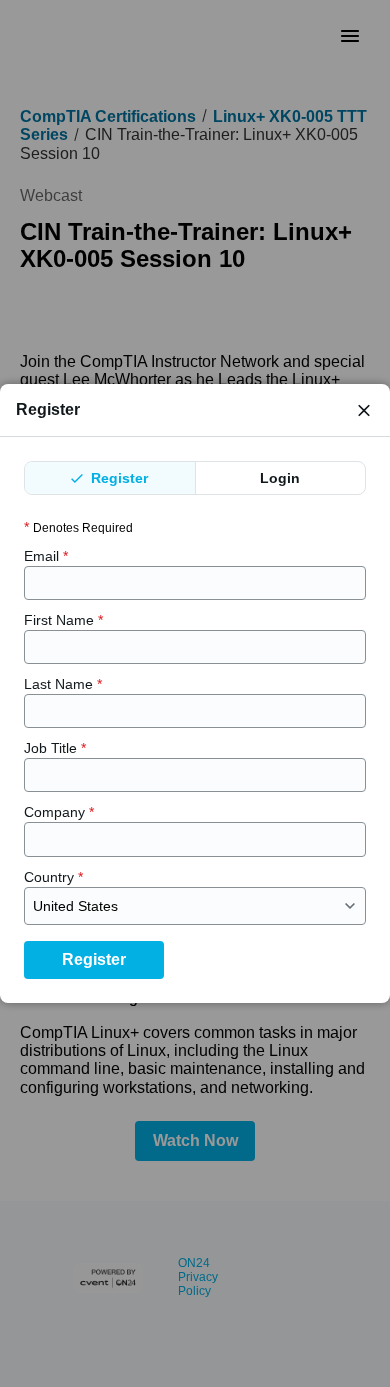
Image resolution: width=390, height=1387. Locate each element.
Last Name (63, 684)
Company (59, 812)
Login (280, 478)
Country (53, 877)
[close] (364, 410)
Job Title (55, 748)
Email (46, 556)
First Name (63, 620)
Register (117, 478)
